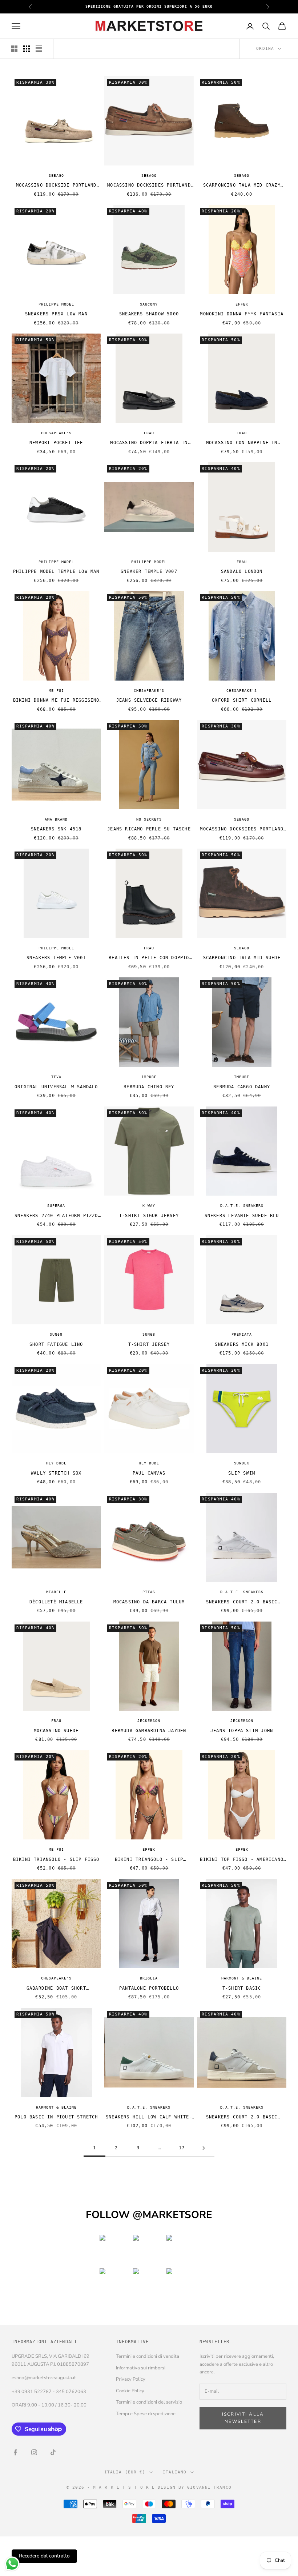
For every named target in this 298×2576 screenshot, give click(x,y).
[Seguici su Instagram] (34, 2452)
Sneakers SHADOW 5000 (149, 314)
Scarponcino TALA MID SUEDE (242, 958)
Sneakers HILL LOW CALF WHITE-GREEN (149, 2118)
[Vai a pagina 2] (204, 2148)
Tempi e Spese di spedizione (146, 2414)
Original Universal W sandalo (56, 1087)
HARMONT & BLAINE (242, 1978)
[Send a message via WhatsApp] (12, 2564)
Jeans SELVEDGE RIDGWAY (149, 700)
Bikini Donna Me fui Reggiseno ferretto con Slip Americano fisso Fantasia (56, 701)
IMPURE (149, 1077)
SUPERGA (56, 1206)
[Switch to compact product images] (39, 49)
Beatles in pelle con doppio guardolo (149, 958)
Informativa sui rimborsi (141, 2368)
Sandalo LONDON (242, 571)
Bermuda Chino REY (149, 1087)
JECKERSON (149, 1721)
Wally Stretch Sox (56, 1473)
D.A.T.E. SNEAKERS (242, 1206)
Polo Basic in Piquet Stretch (56, 2117)
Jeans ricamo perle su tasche (149, 829)
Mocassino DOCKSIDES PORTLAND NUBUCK (149, 186)
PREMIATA (242, 1334)
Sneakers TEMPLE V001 (56, 958)
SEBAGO (56, 176)
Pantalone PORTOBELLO (149, 1988)
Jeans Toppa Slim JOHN (242, 1731)
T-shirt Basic (242, 1988)
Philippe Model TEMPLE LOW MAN (56, 571)
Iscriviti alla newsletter (243, 2418)
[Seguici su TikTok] (53, 2452)
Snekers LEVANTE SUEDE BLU (242, 1216)
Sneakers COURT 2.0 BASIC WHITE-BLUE (242, 2118)
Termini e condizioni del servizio (149, 2402)
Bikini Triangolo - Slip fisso (56, 1859)
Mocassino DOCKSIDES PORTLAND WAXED (242, 830)
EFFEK (242, 304)
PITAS (149, 1592)
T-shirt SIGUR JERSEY (149, 1216)
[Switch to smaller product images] (27, 49)
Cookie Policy (130, 2391)
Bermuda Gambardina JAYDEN (149, 1731)
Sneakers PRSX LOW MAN (56, 314)
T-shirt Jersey (149, 1344)
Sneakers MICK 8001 (242, 1344)
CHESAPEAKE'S (56, 433)
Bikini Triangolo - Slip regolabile (149, 1860)
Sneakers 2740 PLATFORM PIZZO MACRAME (56, 1216)
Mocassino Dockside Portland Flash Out (56, 186)
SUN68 (56, 1334)
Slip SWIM (242, 1473)
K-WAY (149, 1206)
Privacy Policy (131, 2379)
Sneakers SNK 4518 (56, 829)
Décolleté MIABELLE (56, 1602)
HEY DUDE (56, 1463)
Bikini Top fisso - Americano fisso (242, 1860)
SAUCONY (149, 304)
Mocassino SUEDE (56, 1731)
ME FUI (56, 691)
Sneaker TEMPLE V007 (149, 571)
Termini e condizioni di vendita (148, 2356)
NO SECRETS (149, 819)
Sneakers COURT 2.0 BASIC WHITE (242, 1602)
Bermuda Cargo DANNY (242, 1087)
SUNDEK (242, 1463)
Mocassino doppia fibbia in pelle (149, 443)
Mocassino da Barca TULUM (149, 1602)
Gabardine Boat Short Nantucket (56, 1989)
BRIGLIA (149, 1978)
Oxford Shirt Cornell (242, 700)
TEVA (56, 1077)
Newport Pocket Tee (56, 443)
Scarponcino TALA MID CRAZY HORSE (242, 186)
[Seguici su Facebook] (15, 2452)
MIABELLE (56, 1592)
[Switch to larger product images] (14, 49)
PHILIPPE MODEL (56, 304)
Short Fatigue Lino (56, 1344)
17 (182, 2148)
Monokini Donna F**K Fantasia (242, 314)
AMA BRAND (56, 819)
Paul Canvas (149, 1473)
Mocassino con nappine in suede (242, 443)
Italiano (175, 2472)
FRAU (149, 433)
